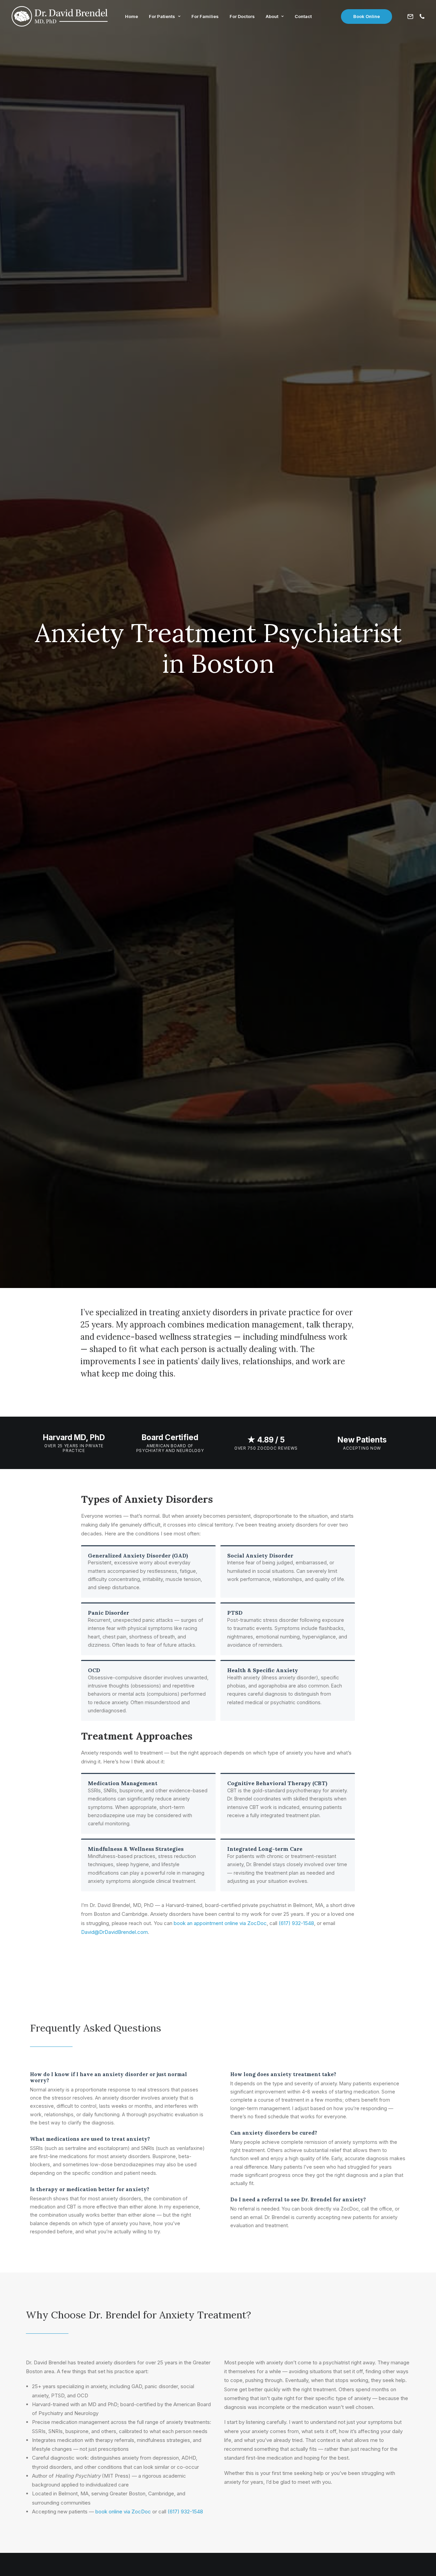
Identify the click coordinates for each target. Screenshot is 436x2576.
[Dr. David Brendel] (60, 16)
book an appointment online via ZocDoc (220, 1923)
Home (131, 16)
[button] (412, 16)
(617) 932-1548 (296, 1923)
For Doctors (242, 16)
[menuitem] (131, 16)
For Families (205, 16)
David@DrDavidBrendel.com (114, 1932)
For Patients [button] (162, 16)
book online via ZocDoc (123, 2512)
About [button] (272, 16)
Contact (303, 16)
